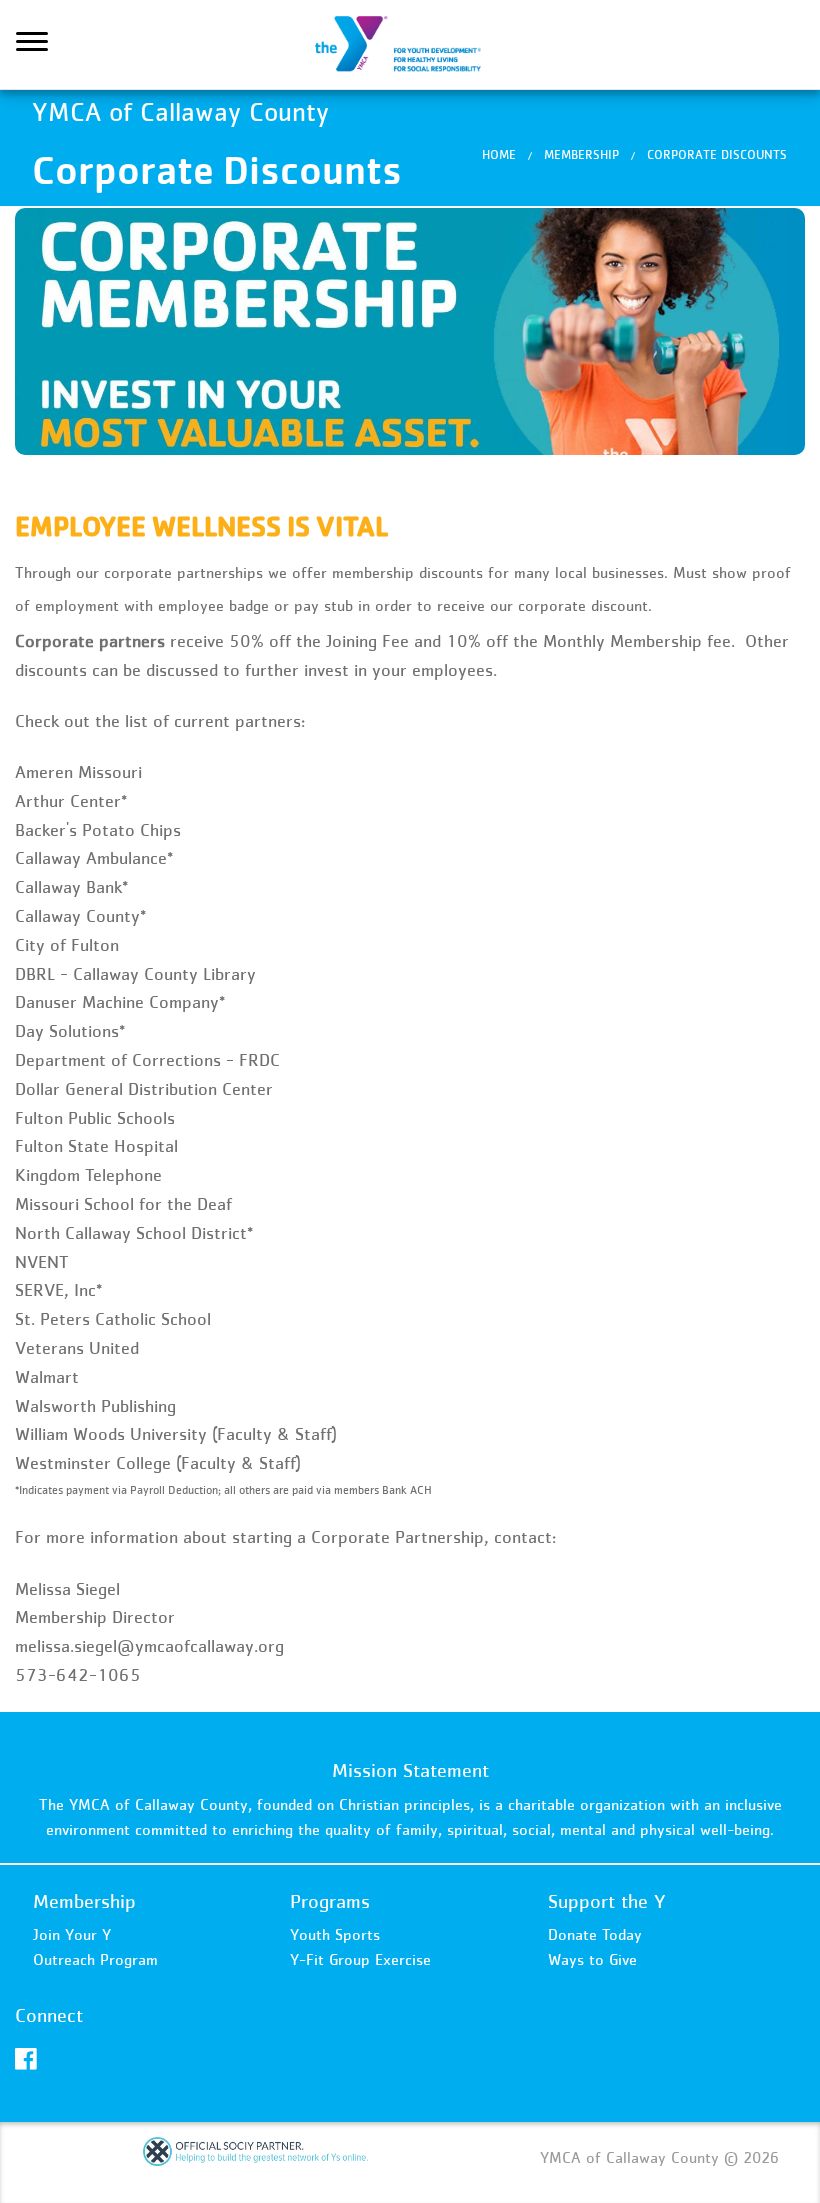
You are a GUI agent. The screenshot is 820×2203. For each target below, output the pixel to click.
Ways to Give (592, 1959)
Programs (330, 1901)
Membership (581, 154)
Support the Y (607, 1901)
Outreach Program (95, 1959)
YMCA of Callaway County (410, 45)
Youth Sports (335, 1934)
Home (499, 154)
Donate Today (595, 1934)
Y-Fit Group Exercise (360, 1959)
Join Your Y (72, 1934)
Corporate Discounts (717, 154)
